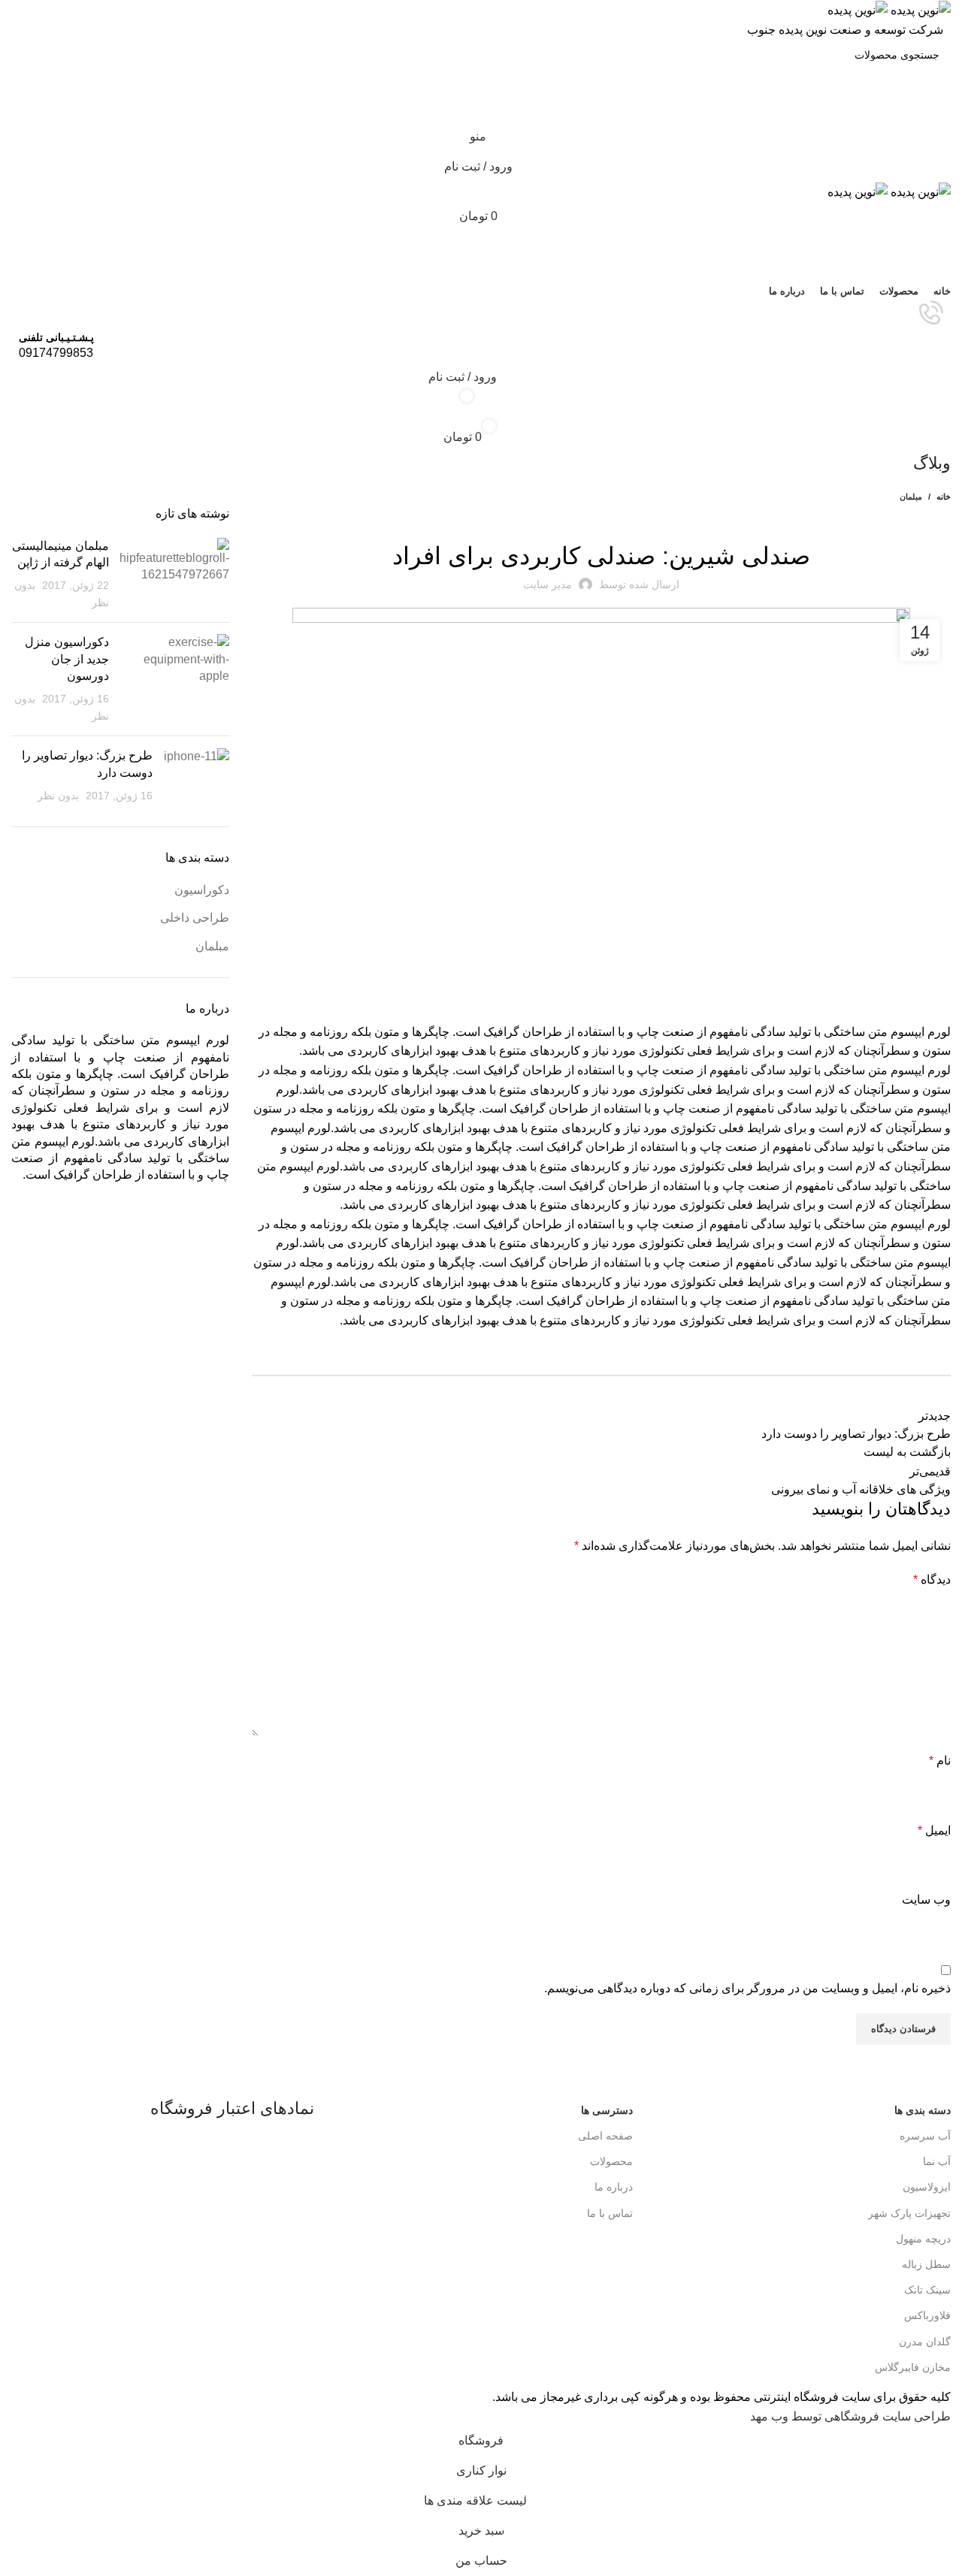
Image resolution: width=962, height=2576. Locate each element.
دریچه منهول (923, 2239)
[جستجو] (481, 246)
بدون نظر (58, 796)
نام (940, 1761)
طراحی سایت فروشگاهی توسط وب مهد (850, 2416)
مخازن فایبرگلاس (913, 2367)
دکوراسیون (202, 890)
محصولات (611, 2161)
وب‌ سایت (926, 1900)
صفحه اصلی (605, 2136)
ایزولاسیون (927, 2187)
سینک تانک (927, 2290)
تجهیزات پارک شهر (909, 2213)
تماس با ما (610, 2213)
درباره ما (613, 2187)
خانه (944, 497)
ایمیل (934, 1830)
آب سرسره (925, 2136)
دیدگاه (932, 1579)
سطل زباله (926, 2264)
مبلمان (911, 497)
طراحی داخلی (195, 918)
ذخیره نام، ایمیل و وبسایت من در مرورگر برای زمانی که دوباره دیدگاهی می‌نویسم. (747, 1988)
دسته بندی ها (923, 2110)
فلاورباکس (927, 2315)
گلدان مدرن (925, 2342)
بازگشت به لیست (907, 1452)
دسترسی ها (607, 2110)
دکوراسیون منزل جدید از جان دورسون (67, 659)
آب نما (937, 2161)
